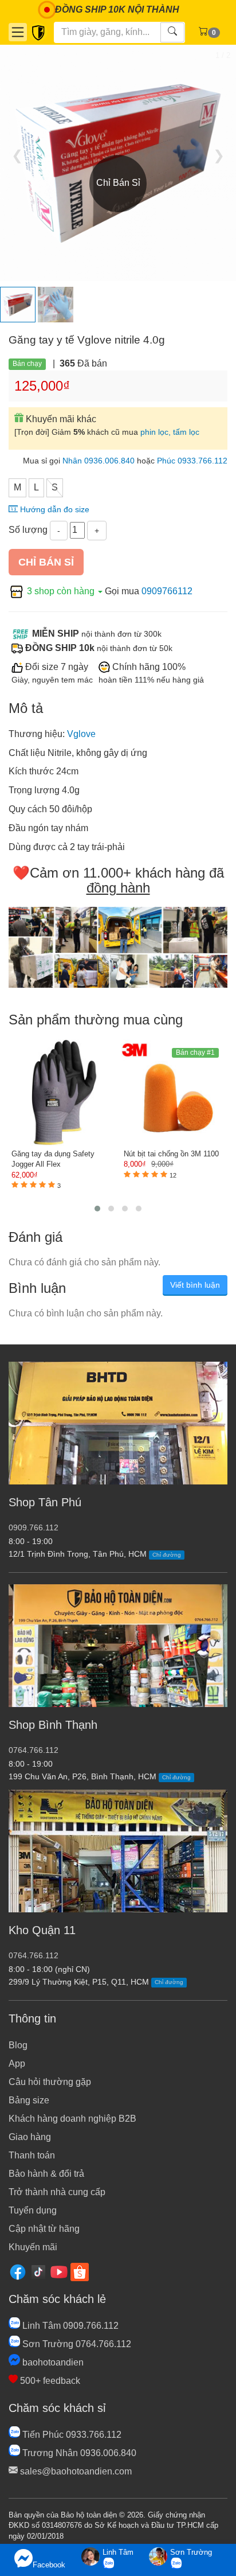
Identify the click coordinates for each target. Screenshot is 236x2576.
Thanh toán (32, 2155)
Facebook (49, 2565)
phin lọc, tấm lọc (170, 432)
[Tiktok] (38, 2271)
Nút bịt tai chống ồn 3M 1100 (171, 1154)
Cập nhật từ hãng (44, 2229)
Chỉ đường (167, 1555)
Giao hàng (30, 2137)
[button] (97, 1209)
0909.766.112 (34, 1528)
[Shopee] (80, 2271)
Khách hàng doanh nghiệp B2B (72, 2119)
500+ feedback (49, 2381)
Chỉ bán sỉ (46, 562)
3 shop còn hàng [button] (61, 591)
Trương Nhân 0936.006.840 (78, 2453)
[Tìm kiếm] (172, 32)
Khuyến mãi (33, 2247)
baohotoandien (52, 2362)
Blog (18, 2045)
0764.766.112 (34, 1750)
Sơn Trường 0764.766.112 (76, 2344)
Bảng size (29, 2100)
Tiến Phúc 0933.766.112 (71, 2435)
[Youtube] (59, 2271)
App (17, 2063)
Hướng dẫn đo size (54, 510)
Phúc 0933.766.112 (192, 461)
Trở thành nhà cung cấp (57, 2192)
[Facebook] (18, 2271)
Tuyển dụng (33, 2210)
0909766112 (167, 591)
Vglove (81, 734)
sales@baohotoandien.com (75, 2471)
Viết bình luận (195, 1285)
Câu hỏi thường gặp (50, 2082)
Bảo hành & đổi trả (46, 2174)
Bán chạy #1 (195, 1053)
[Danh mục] (18, 32)
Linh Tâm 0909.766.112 (69, 2326)
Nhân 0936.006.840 (99, 461)
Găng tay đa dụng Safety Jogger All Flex (53, 1159)
